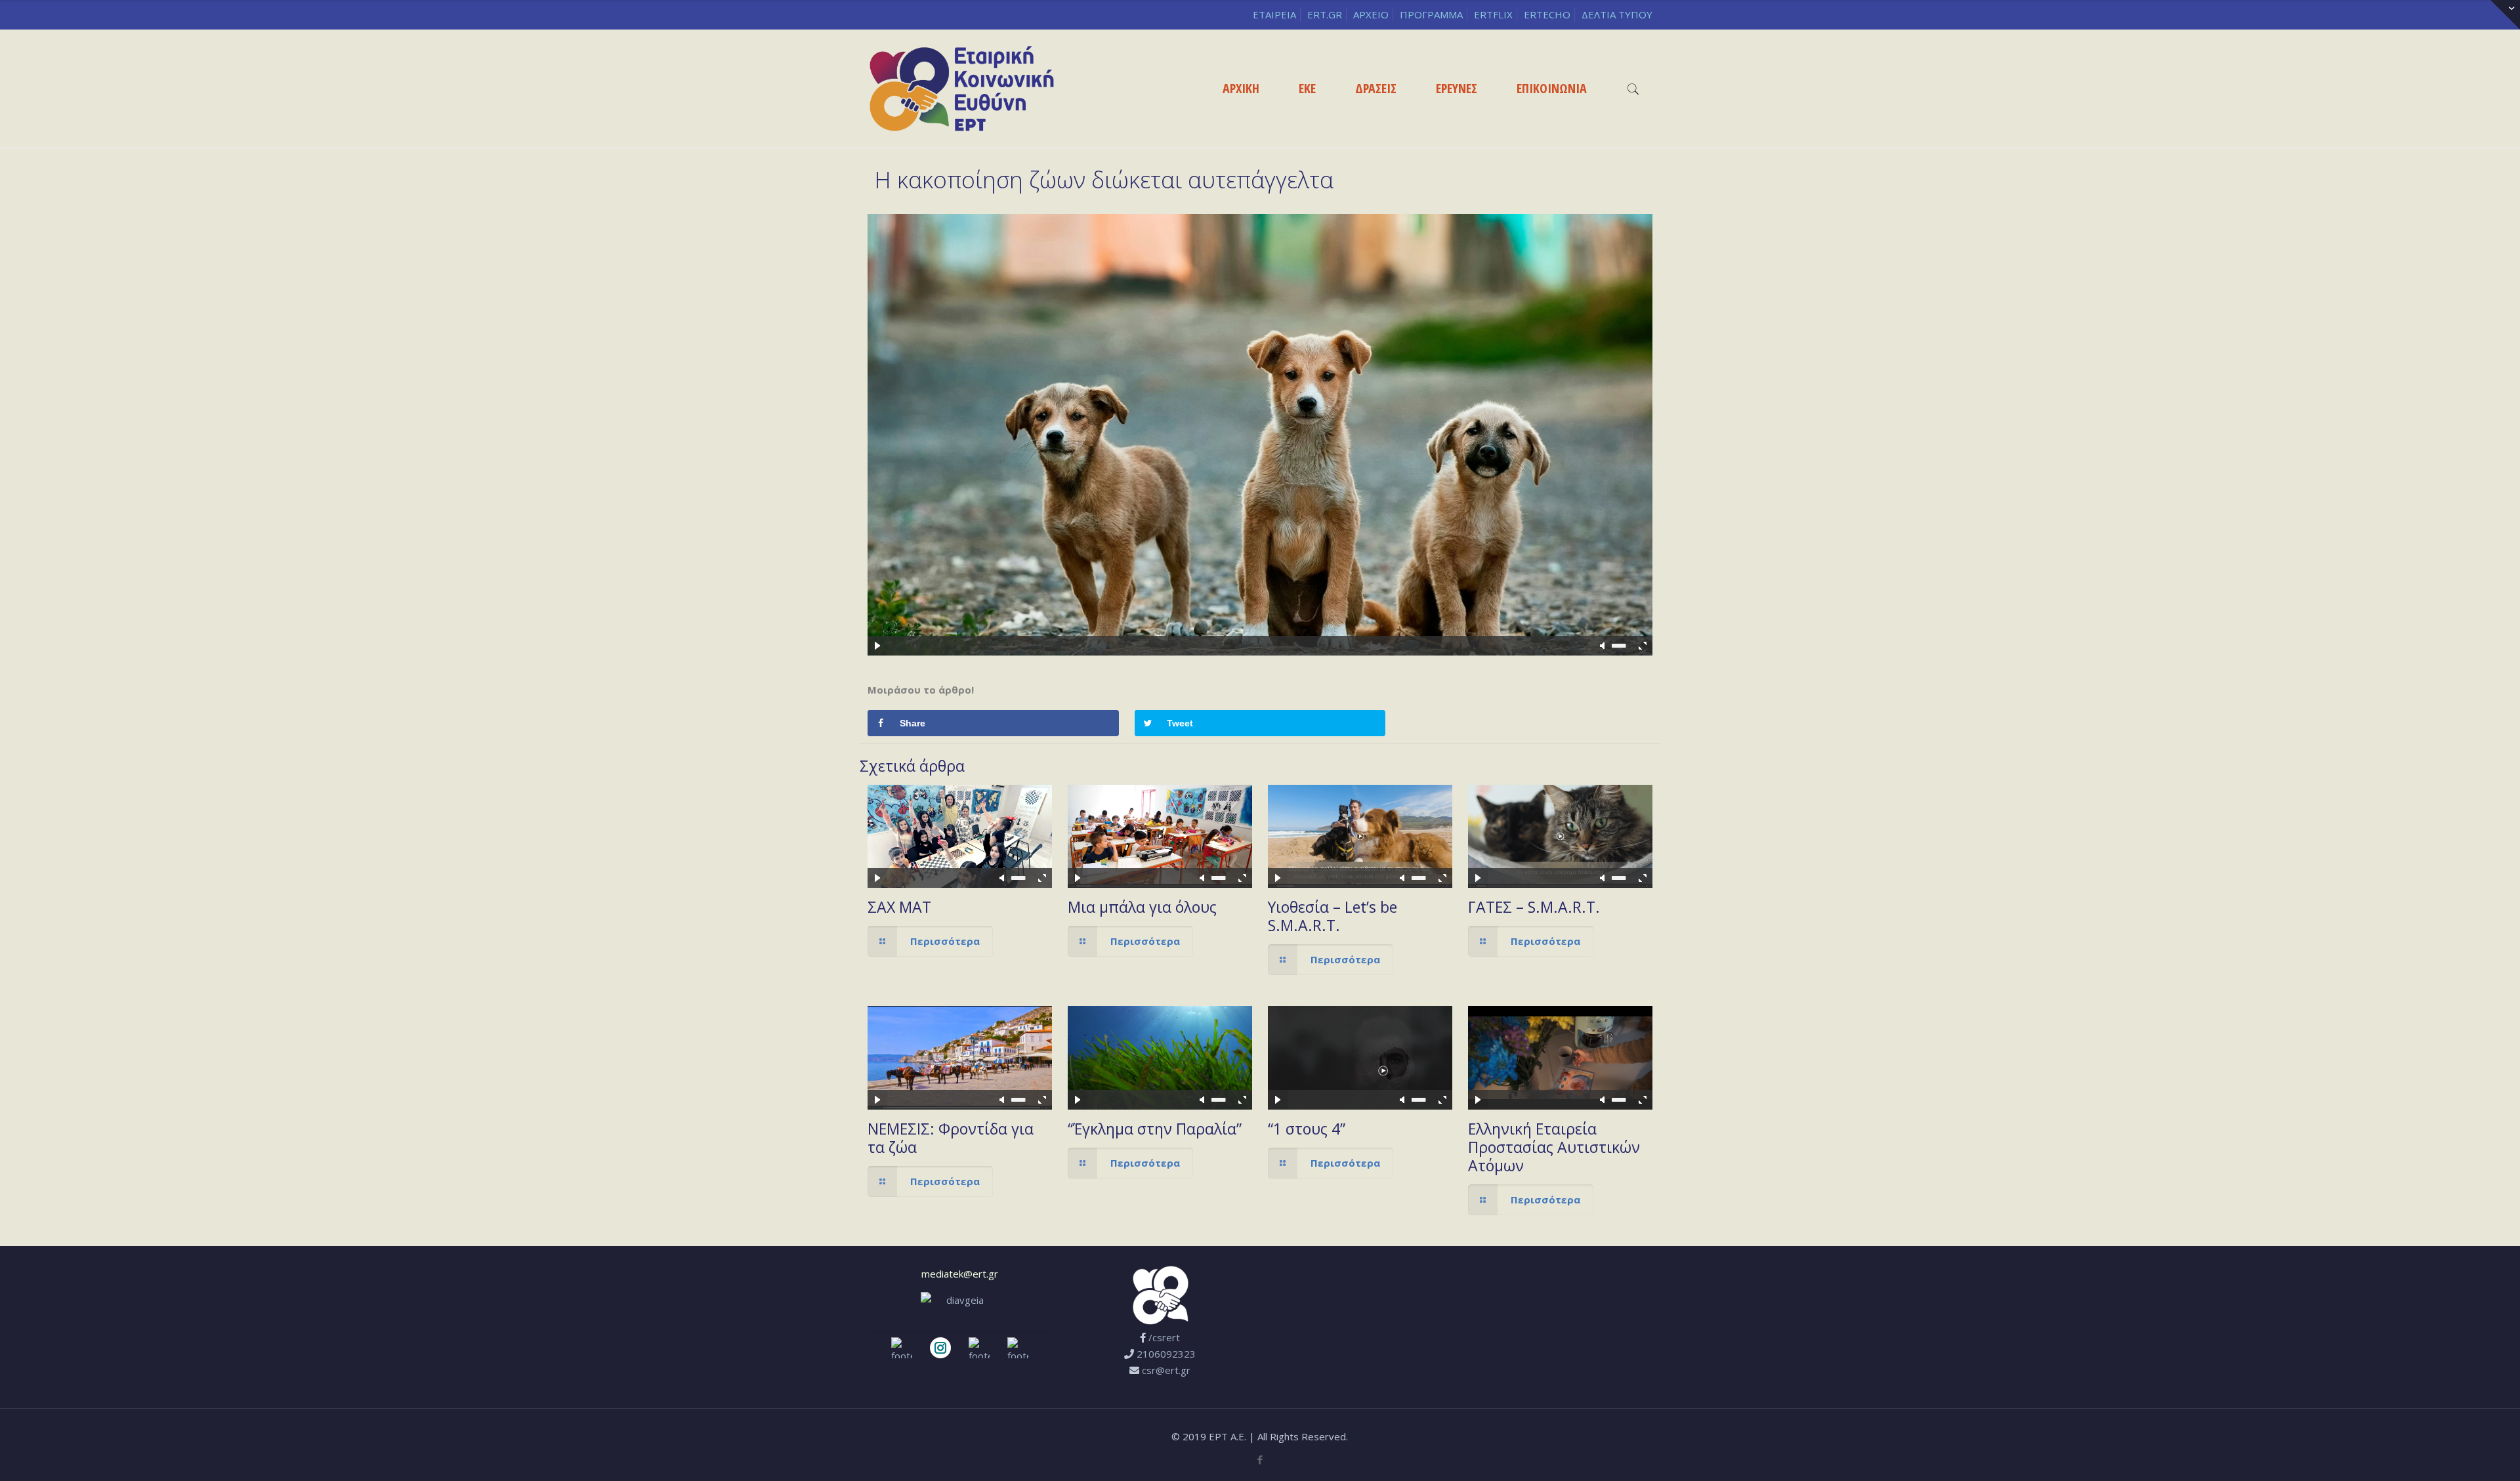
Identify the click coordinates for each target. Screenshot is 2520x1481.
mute (1603, 646)
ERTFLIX (1493, 14)
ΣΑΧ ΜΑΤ (899, 907)
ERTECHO (1547, 14)
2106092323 (1166, 1354)
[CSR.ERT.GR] (962, 89)
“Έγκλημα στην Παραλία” (1155, 1129)
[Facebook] (1260, 1459)
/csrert (1164, 1337)
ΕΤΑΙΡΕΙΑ (1274, 14)
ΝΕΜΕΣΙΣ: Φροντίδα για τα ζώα (951, 1138)
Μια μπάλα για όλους (1142, 907)
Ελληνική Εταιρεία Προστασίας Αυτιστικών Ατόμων (1554, 1147)
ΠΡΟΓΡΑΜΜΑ (1431, 14)
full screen (1643, 646)
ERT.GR (1325, 14)
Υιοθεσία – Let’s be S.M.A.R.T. (1333, 916)
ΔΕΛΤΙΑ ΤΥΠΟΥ (1617, 14)
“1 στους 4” (1307, 1129)
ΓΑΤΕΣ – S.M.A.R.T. (1534, 907)
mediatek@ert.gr (960, 1274)
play (1260, 415)
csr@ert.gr (1166, 1370)
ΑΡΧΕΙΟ (1371, 14)
